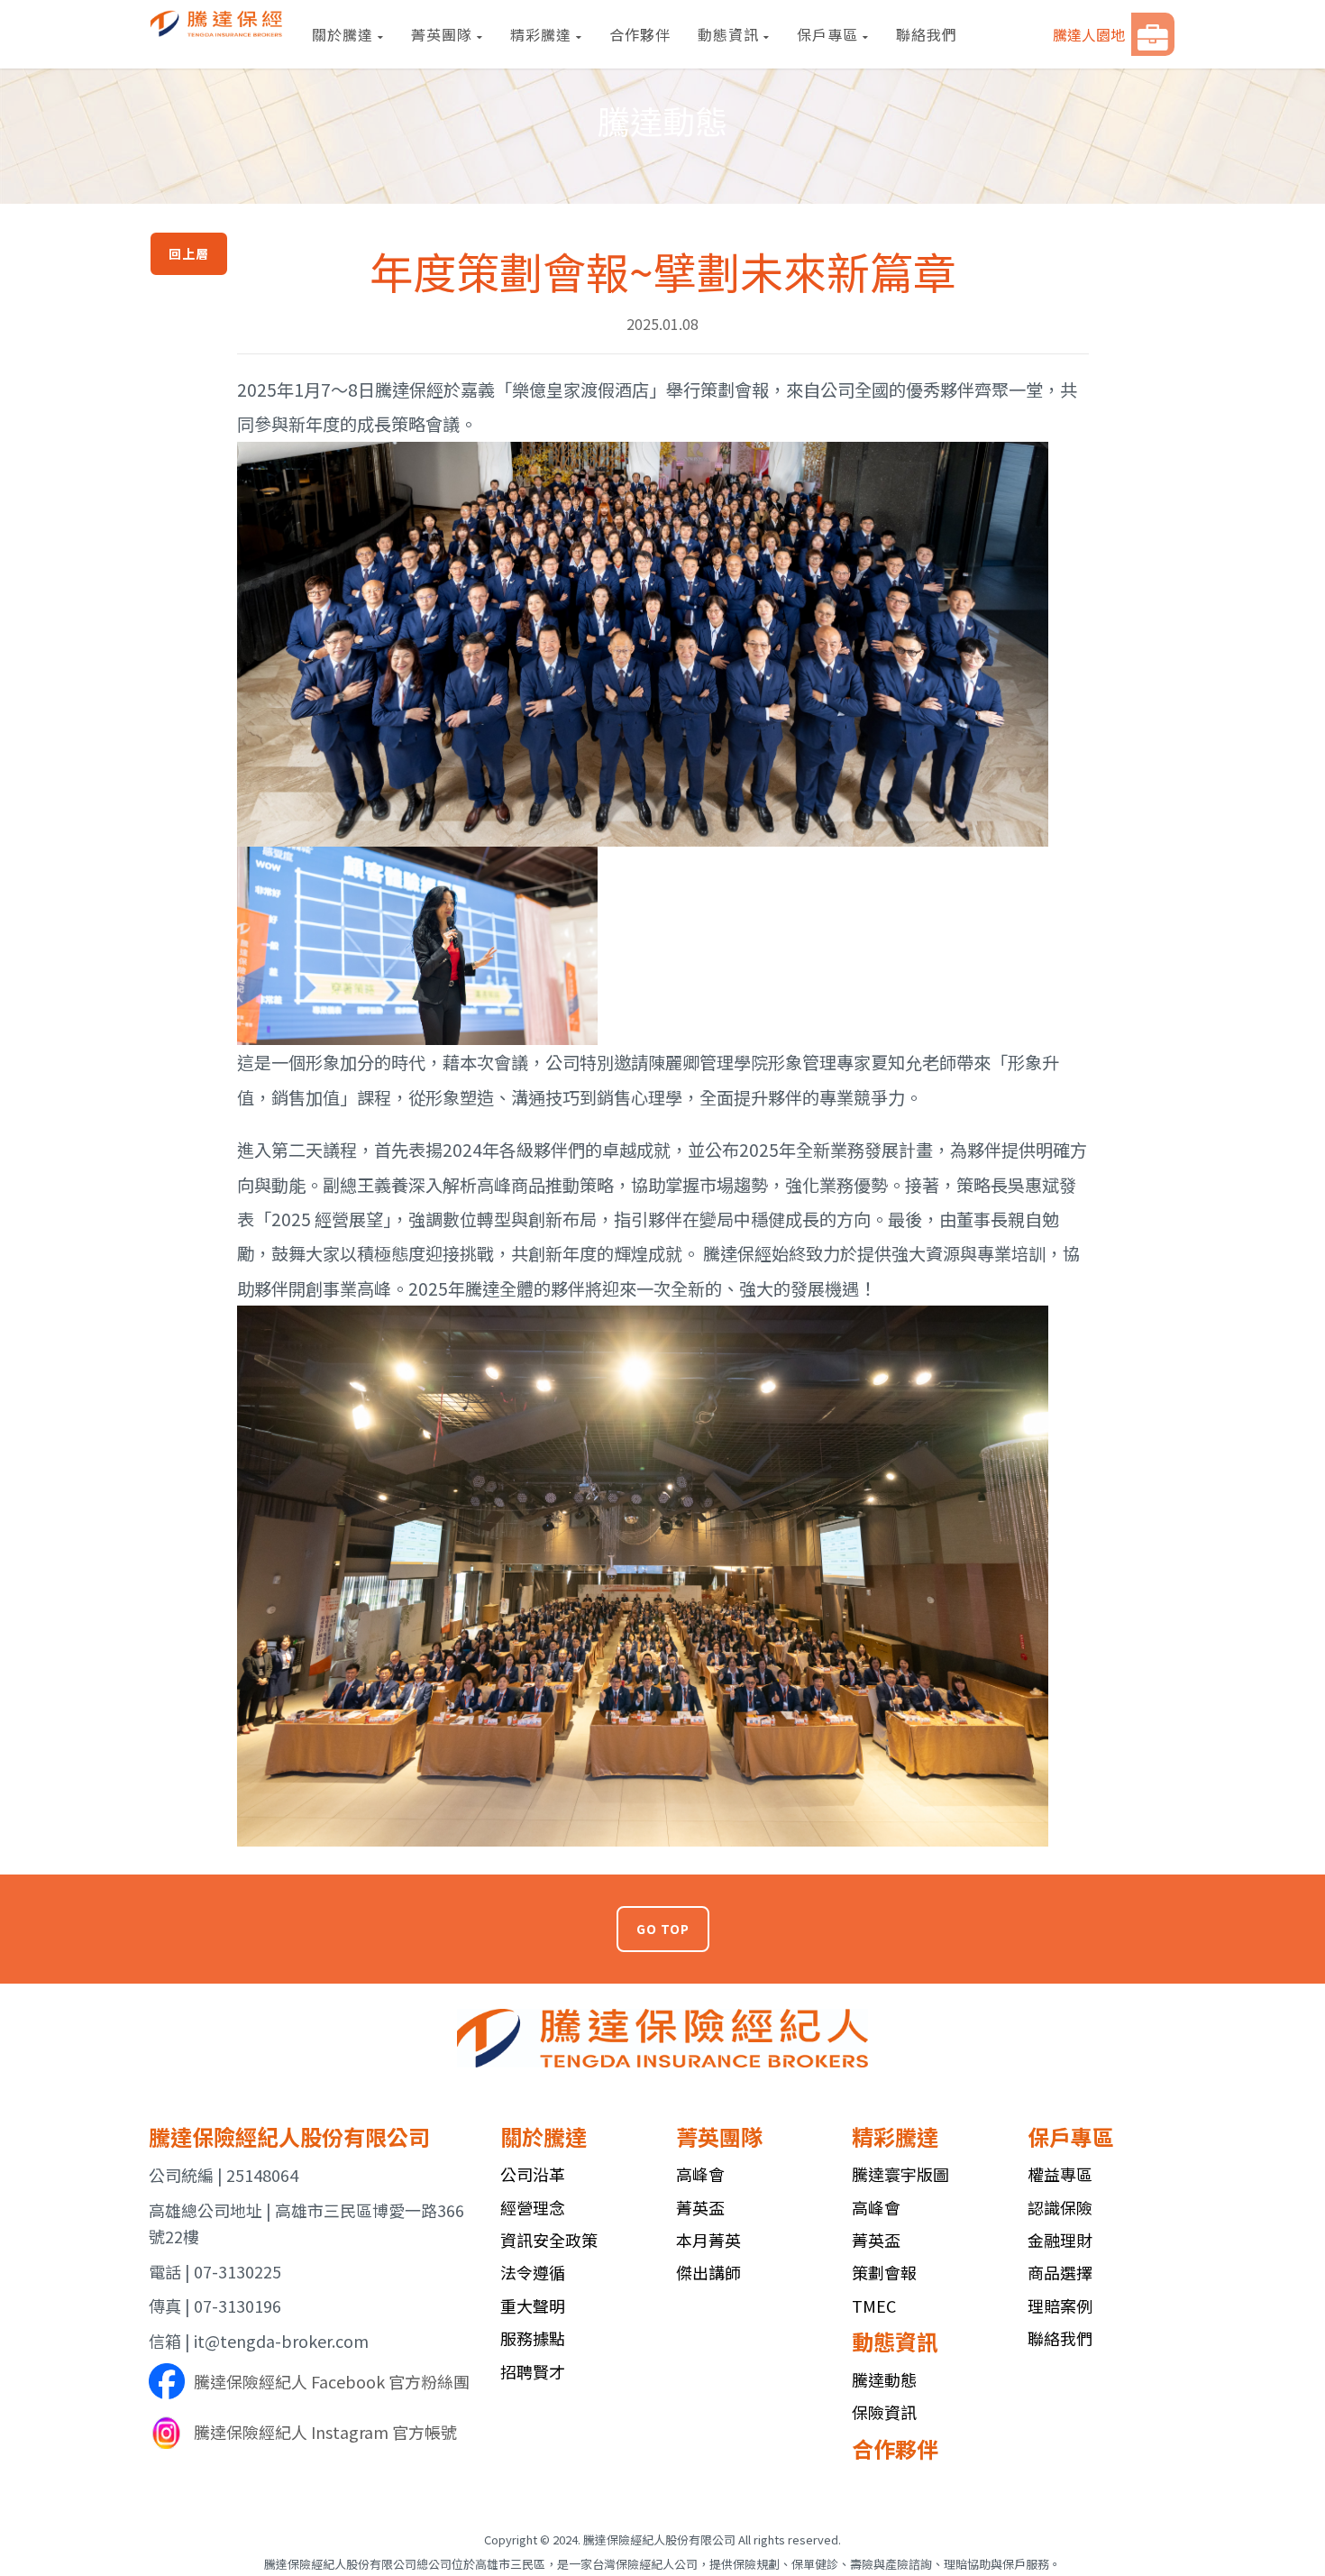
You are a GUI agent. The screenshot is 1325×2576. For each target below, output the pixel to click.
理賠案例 (1060, 2306)
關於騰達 (343, 34)
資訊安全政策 (549, 2240)
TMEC (874, 2306)
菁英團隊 (442, 34)
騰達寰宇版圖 (900, 2174)
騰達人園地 (1089, 34)
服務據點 (533, 2338)
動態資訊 (728, 34)
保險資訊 (884, 2412)
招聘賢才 (533, 2371)
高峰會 (700, 2174)
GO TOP (663, 1929)
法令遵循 (533, 2272)
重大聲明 (533, 2306)
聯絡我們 (927, 34)
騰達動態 (884, 2379)
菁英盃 (700, 2207)
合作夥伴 (640, 34)
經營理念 (533, 2207)
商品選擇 (1060, 2272)
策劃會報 (884, 2272)
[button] (1153, 34)
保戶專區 (827, 34)
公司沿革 (533, 2174)
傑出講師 (708, 2272)
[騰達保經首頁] (217, 23)
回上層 (189, 253)
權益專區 (1060, 2174)
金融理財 (1060, 2240)
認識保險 (1060, 2207)
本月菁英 (708, 2240)
